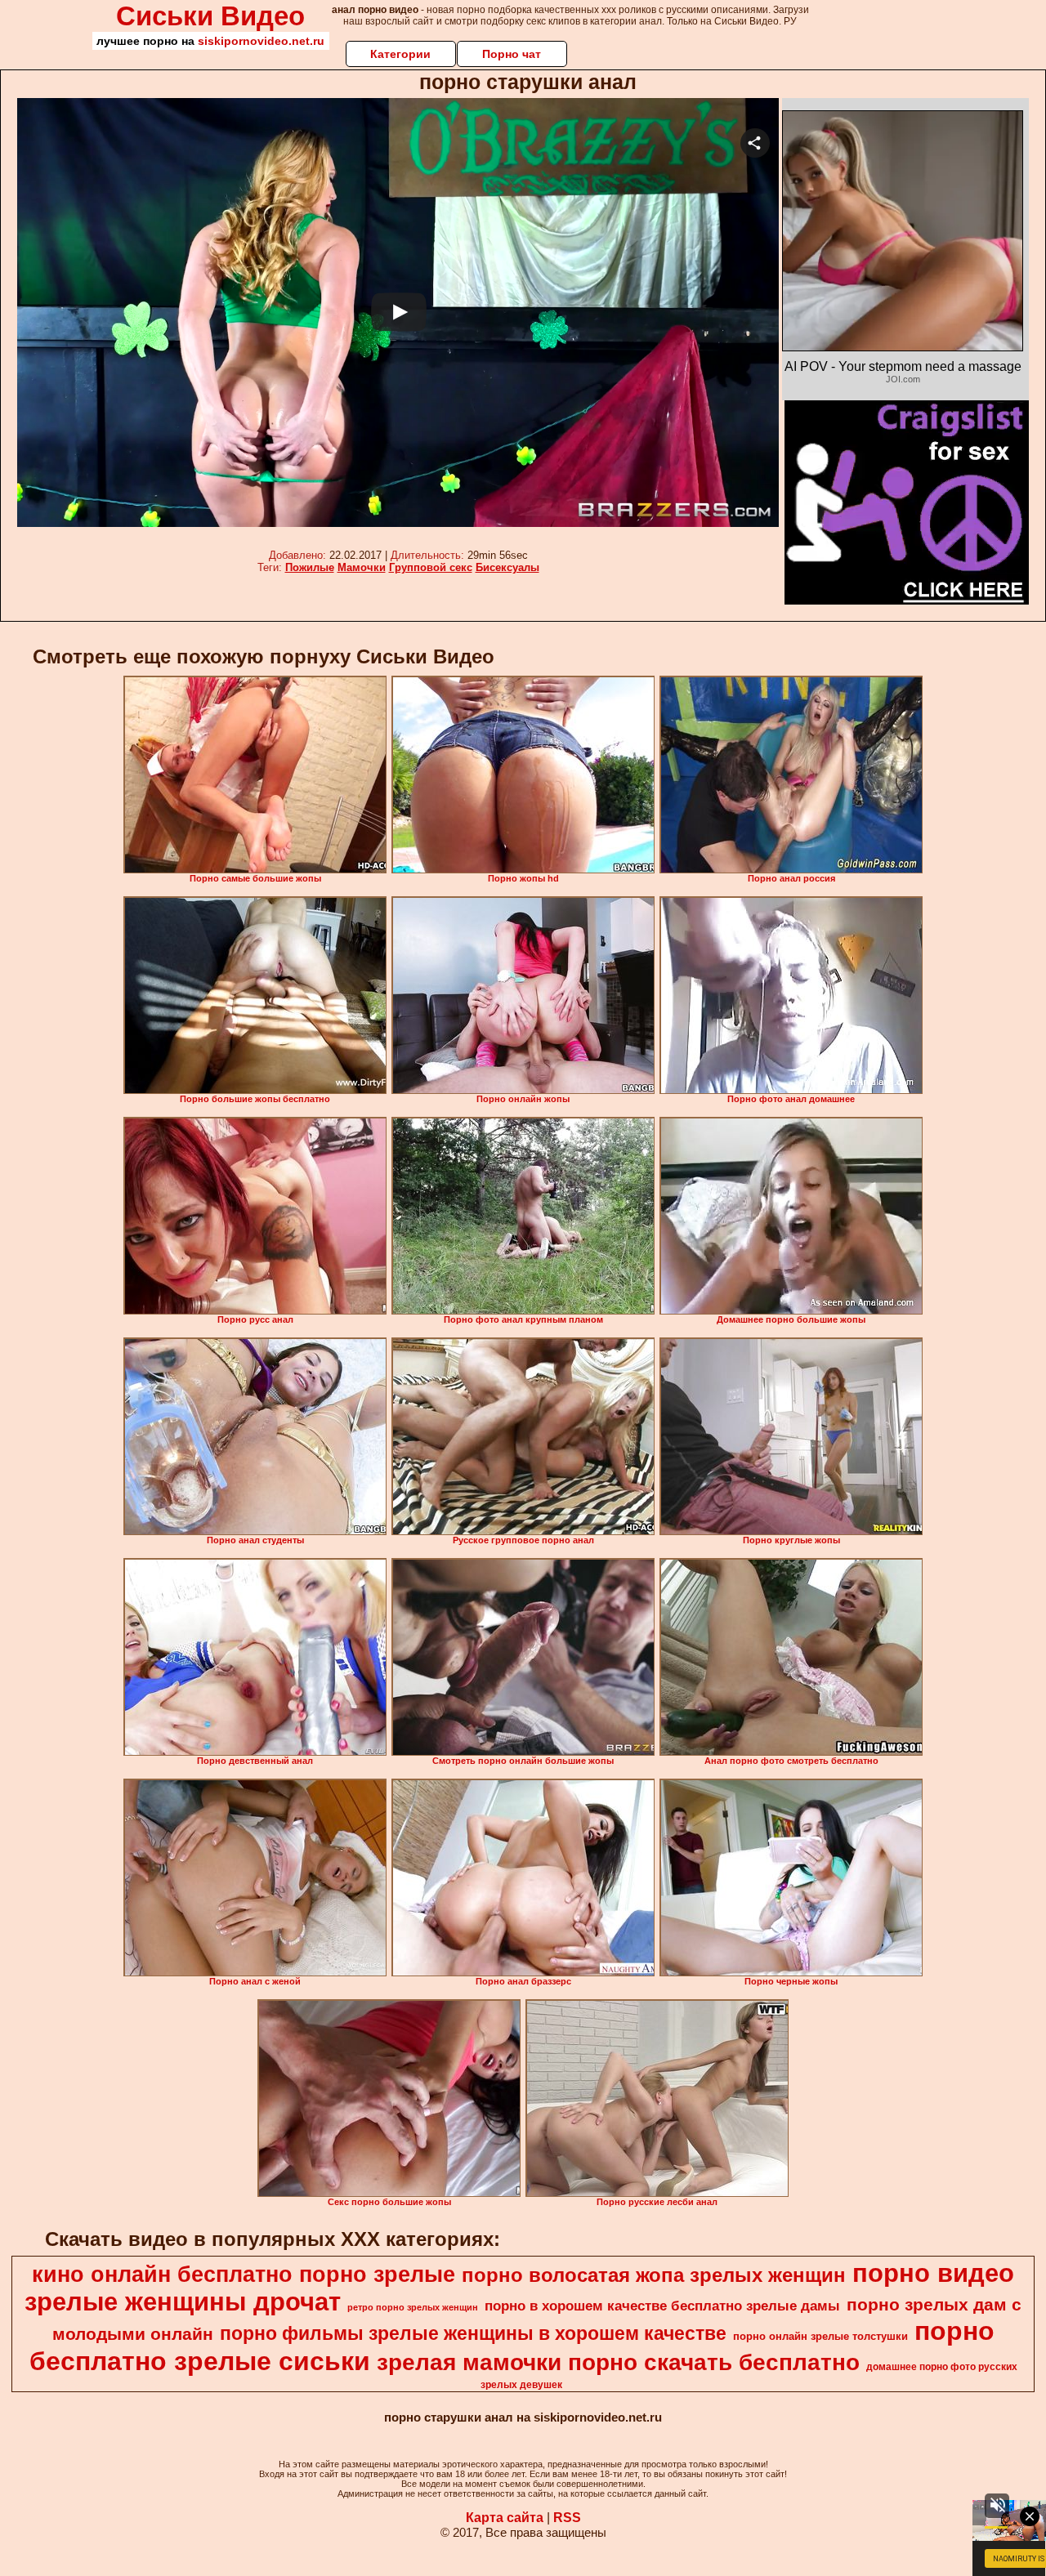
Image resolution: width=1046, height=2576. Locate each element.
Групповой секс (431, 567)
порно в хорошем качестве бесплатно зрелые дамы (662, 2306)
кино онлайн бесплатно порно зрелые (244, 2275)
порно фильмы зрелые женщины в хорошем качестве (473, 2333)
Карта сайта (505, 2518)
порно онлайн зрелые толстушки (820, 2336)
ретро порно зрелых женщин (413, 2307)
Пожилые (310, 567)
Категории (400, 54)
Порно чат (512, 54)
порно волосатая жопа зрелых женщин (654, 2275)
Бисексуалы (507, 567)
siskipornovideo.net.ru (261, 41)
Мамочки (362, 567)
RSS (567, 2518)
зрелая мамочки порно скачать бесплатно (618, 2362)
